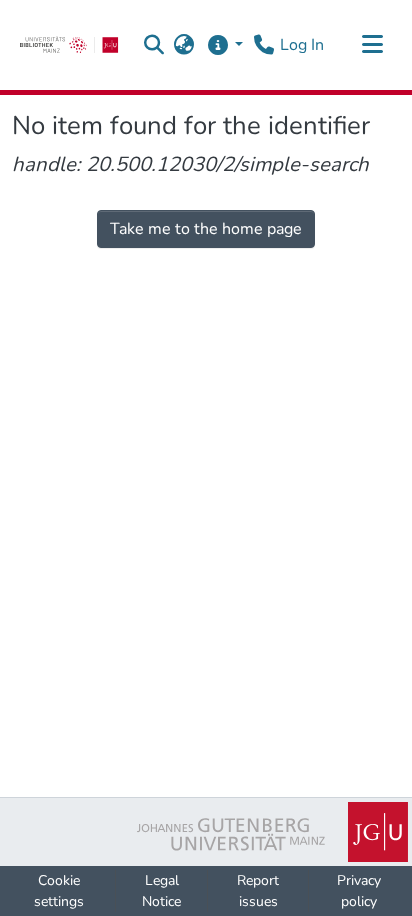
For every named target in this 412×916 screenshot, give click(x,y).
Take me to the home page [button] (206, 229)
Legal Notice (161, 891)
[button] (154, 45)
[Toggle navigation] (372, 45)
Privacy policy (359, 891)
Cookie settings (59, 891)
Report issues (258, 891)
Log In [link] (302, 45)
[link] (69, 45)
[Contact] (263, 45)
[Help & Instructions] (224, 45)
